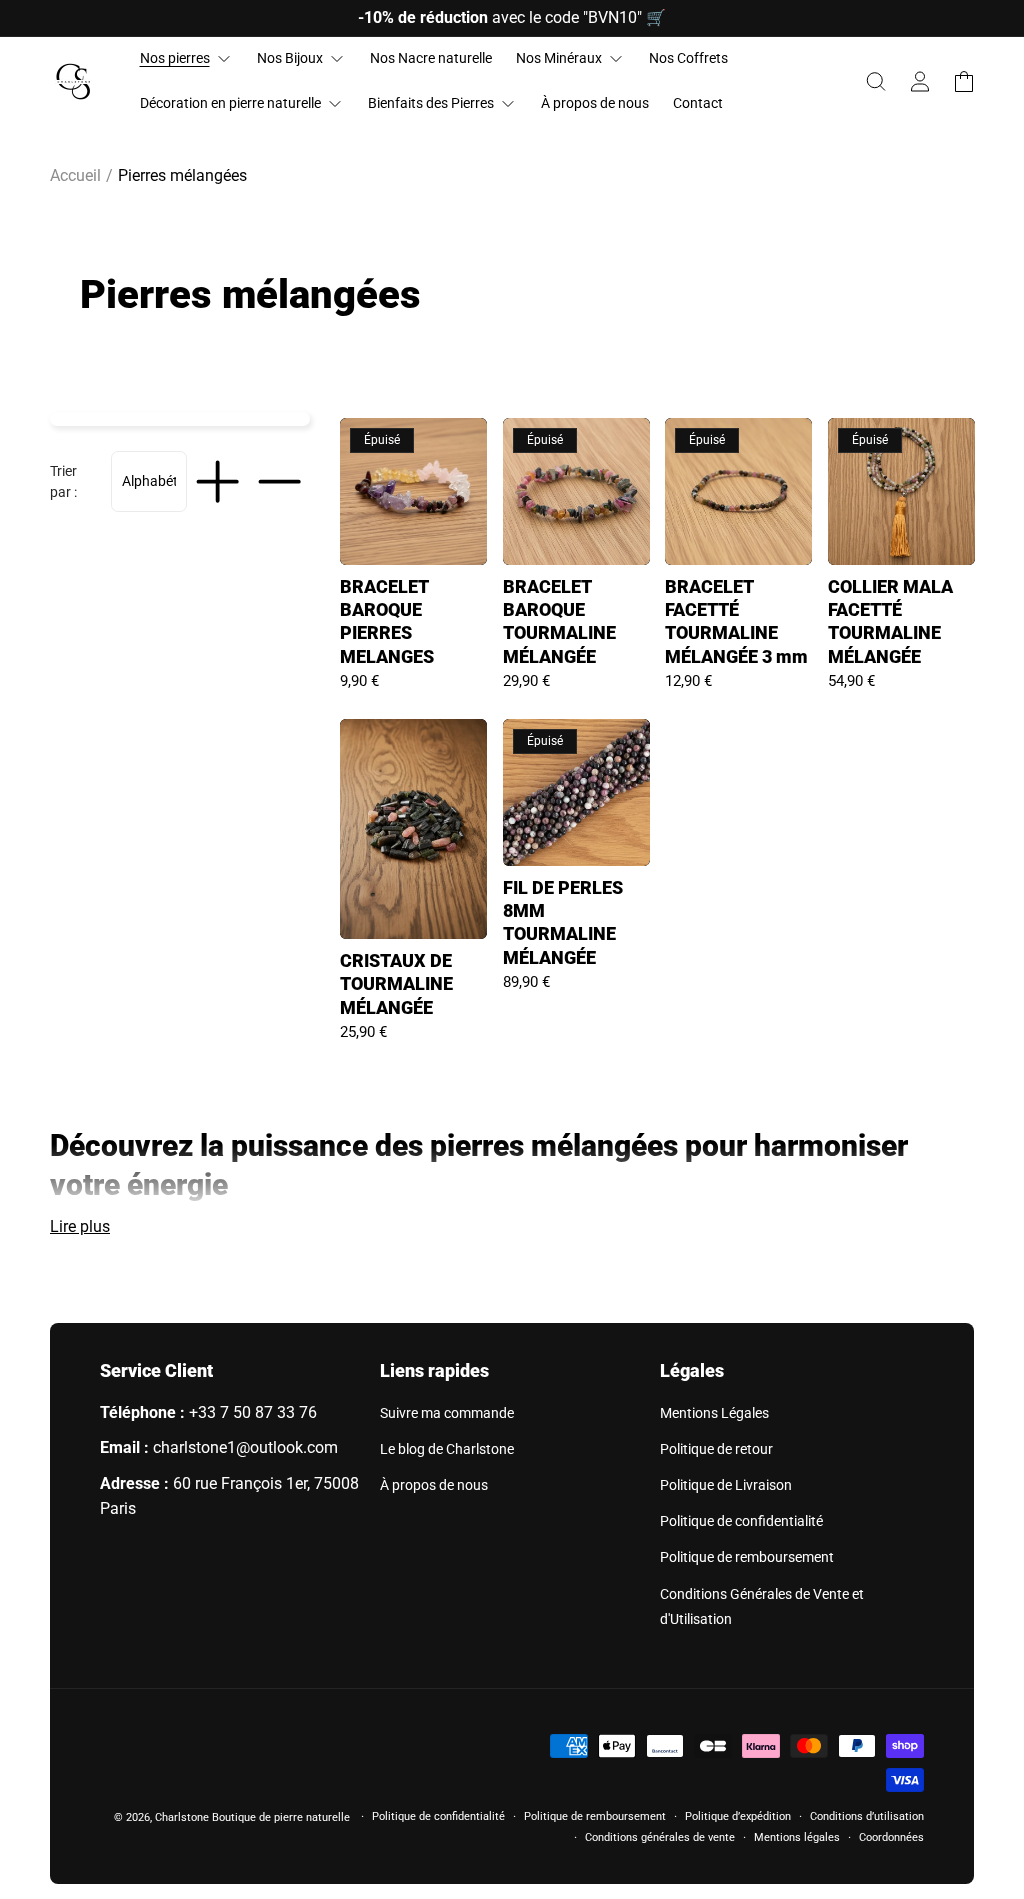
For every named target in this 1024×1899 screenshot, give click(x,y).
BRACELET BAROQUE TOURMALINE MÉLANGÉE (559, 621)
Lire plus (80, 1226)
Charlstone (182, 1817)
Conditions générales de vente (660, 1837)
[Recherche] (876, 82)
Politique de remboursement (747, 1557)
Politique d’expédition (738, 1816)
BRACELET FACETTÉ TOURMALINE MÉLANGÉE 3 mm (736, 621)
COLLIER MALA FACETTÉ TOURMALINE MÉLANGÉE (890, 621)
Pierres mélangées (182, 175)
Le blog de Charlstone (447, 1449)
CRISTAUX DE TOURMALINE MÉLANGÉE (396, 984)
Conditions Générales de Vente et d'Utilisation (762, 1606)
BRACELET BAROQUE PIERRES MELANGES (387, 621)
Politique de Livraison (726, 1485)
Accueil (75, 175)
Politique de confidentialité (741, 1521)
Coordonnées (891, 1837)
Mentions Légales (714, 1413)
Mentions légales (797, 1837)
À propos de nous (434, 1485)
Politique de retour (716, 1449)
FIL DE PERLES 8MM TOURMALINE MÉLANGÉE (563, 922)
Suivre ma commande (447, 1413)
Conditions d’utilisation (867, 1816)
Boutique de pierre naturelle (281, 1817)
